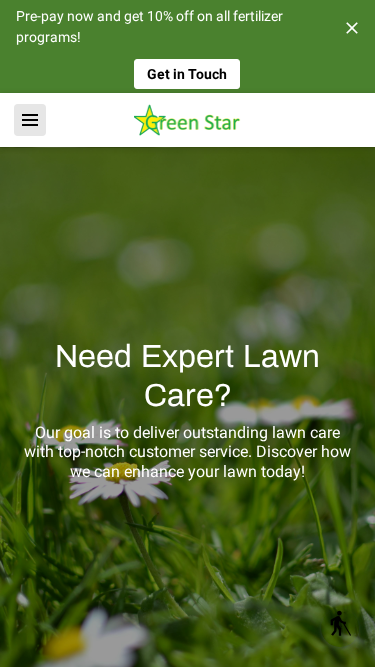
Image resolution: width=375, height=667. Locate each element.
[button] (340, 628)
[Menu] (30, 120)
